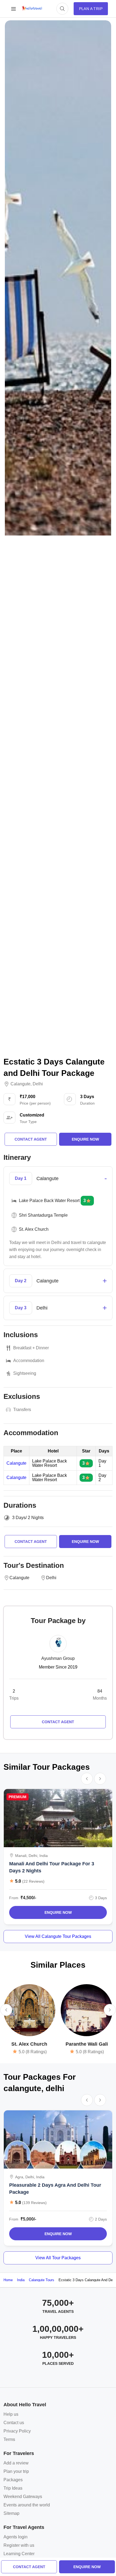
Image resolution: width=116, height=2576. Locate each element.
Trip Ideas (13, 2488)
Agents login (16, 2537)
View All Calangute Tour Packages (58, 1936)
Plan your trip (16, 2471)
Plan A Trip (91, 9)
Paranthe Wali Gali (87, 2044)
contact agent (29, 2567)
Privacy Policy (17, 2431)
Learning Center (19, 2554)
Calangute (21, 1084)
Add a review (16, 2463)
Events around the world (27, 2505)
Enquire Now (58, 1912)
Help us (11, 2414)
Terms (9, 2439)
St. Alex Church (29, 2044)
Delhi (38, 1084)
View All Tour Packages (58, 2258)
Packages (13, 2480)
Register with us (19, 2545)
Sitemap (11, 2513)
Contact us (14, 2423)
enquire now (87, 2567)
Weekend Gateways (23, 2497)
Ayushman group (58, 1658)
